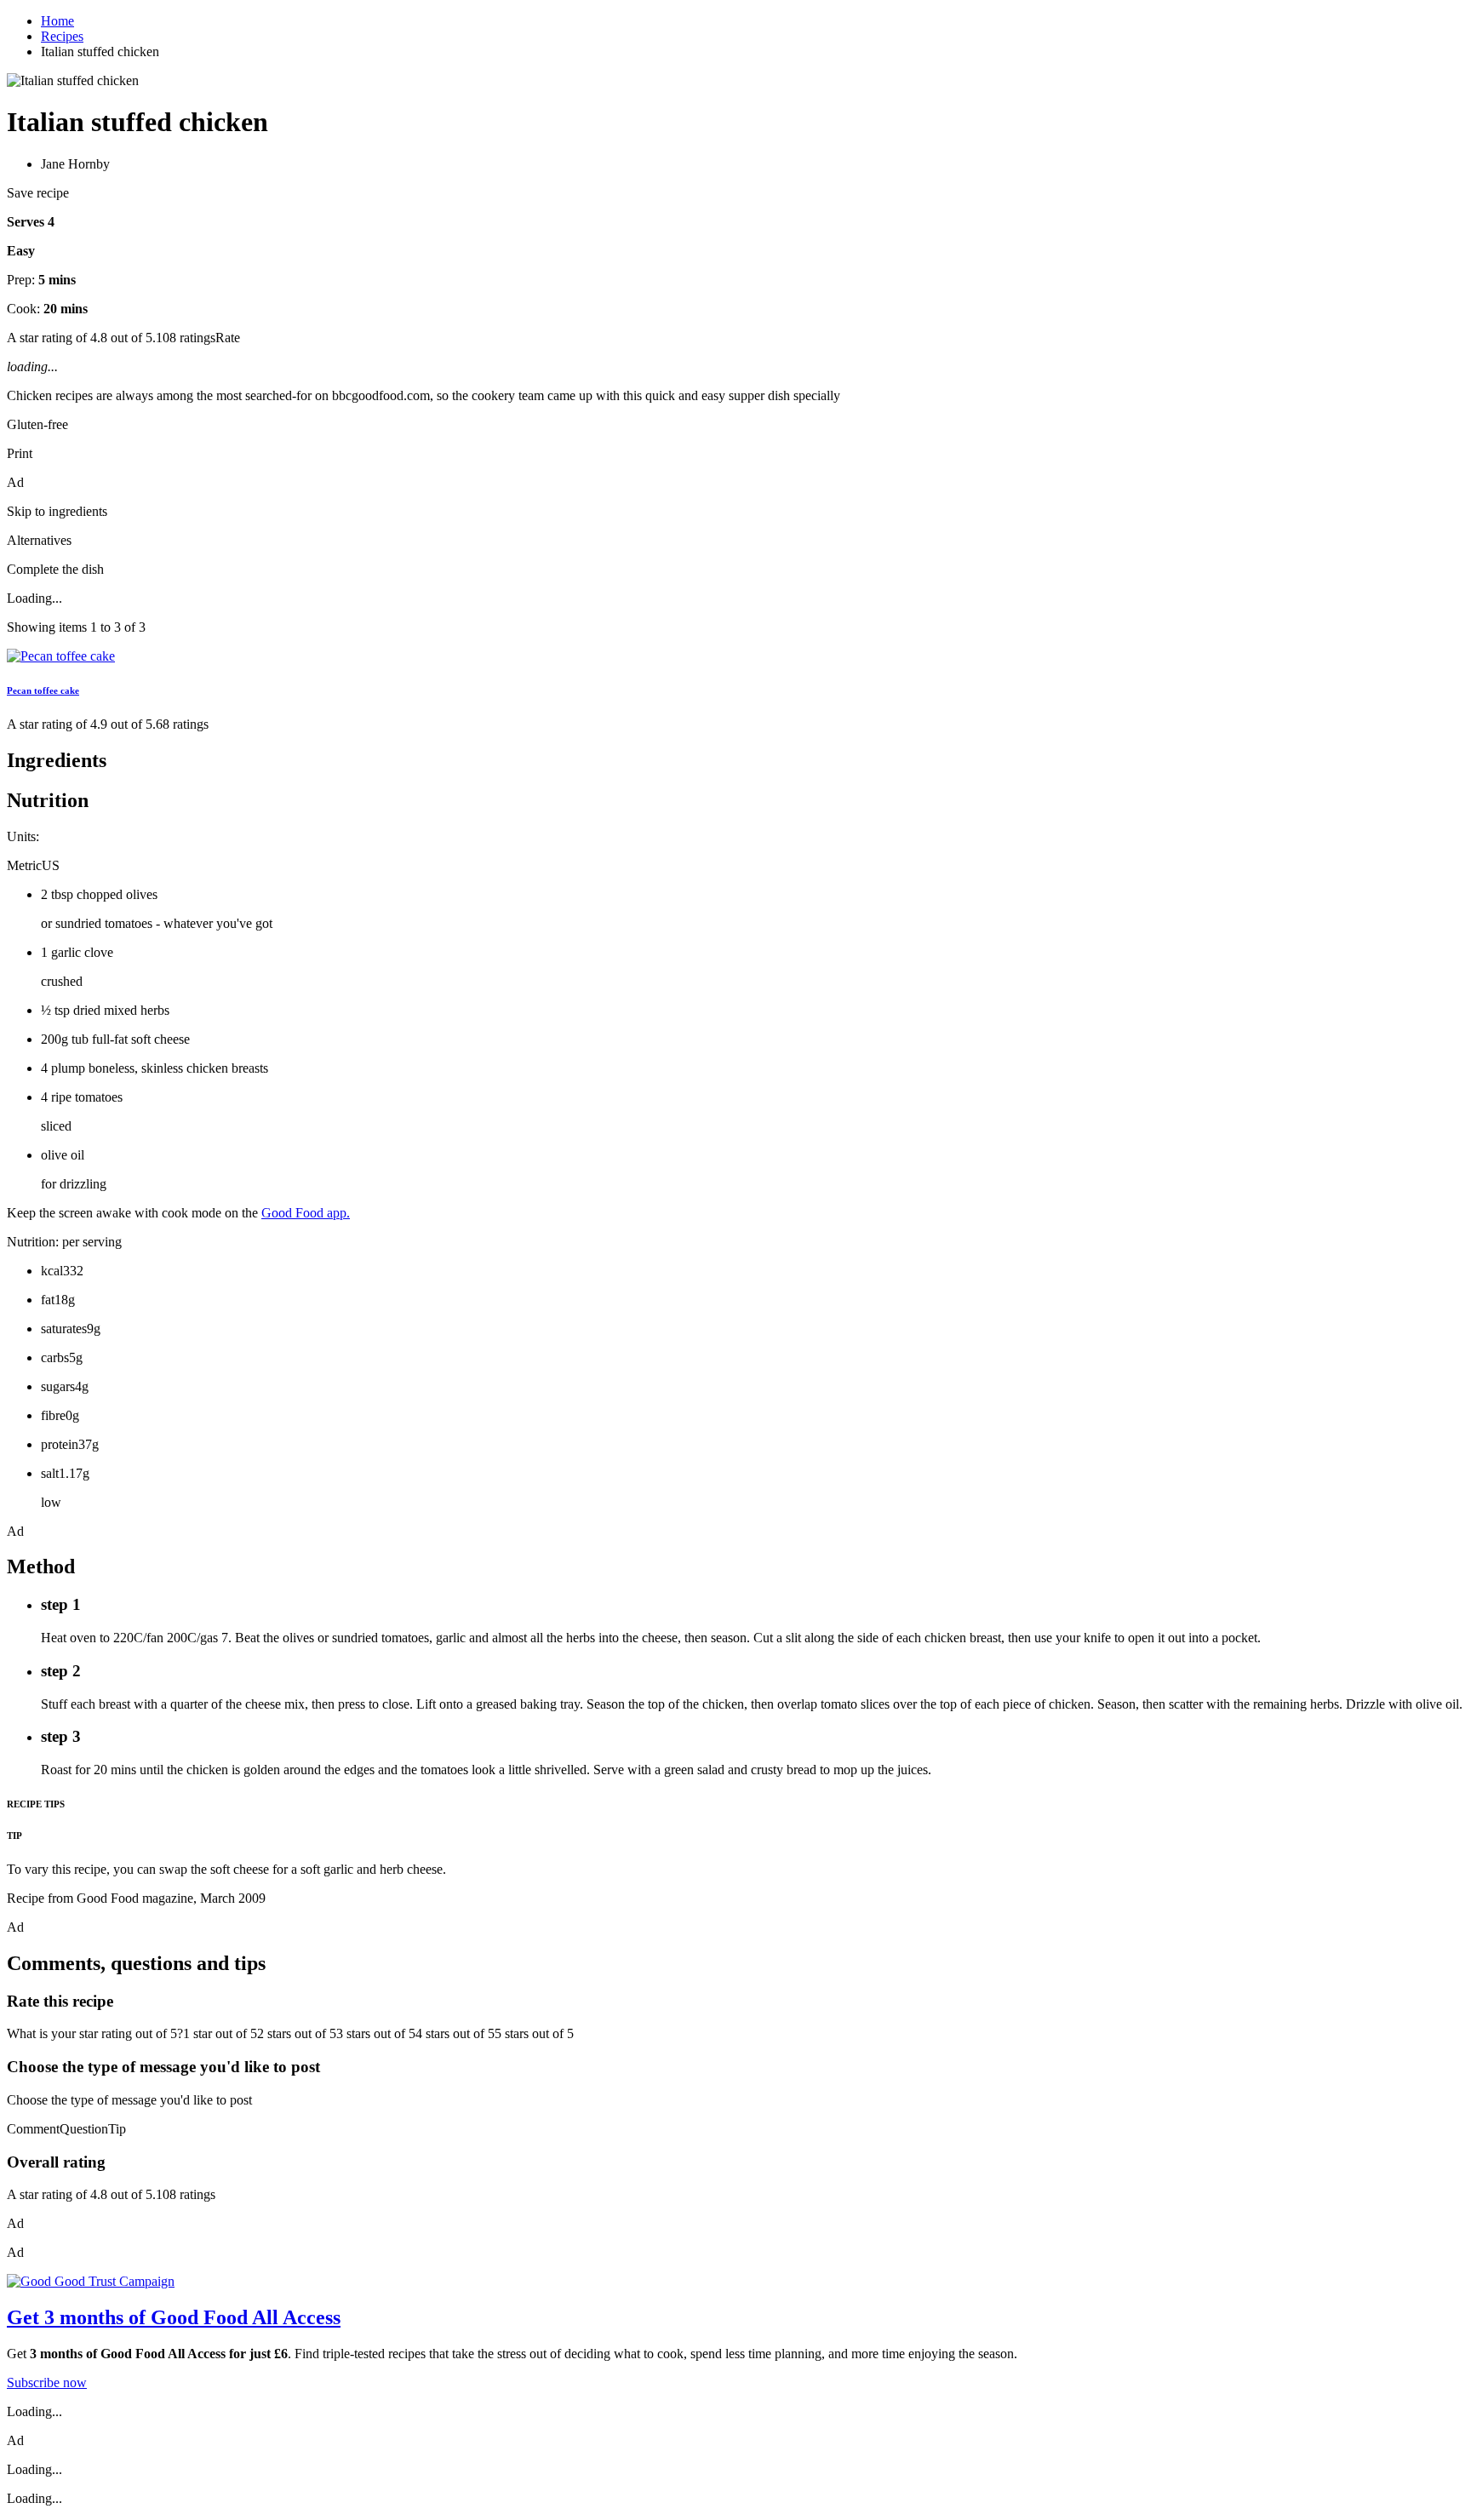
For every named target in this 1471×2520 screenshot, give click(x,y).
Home (57, 21)
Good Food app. (306, 1213)
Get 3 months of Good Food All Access (174, 2317)
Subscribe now (47, 2383)
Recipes (62, 36)
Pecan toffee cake (43, 690)
